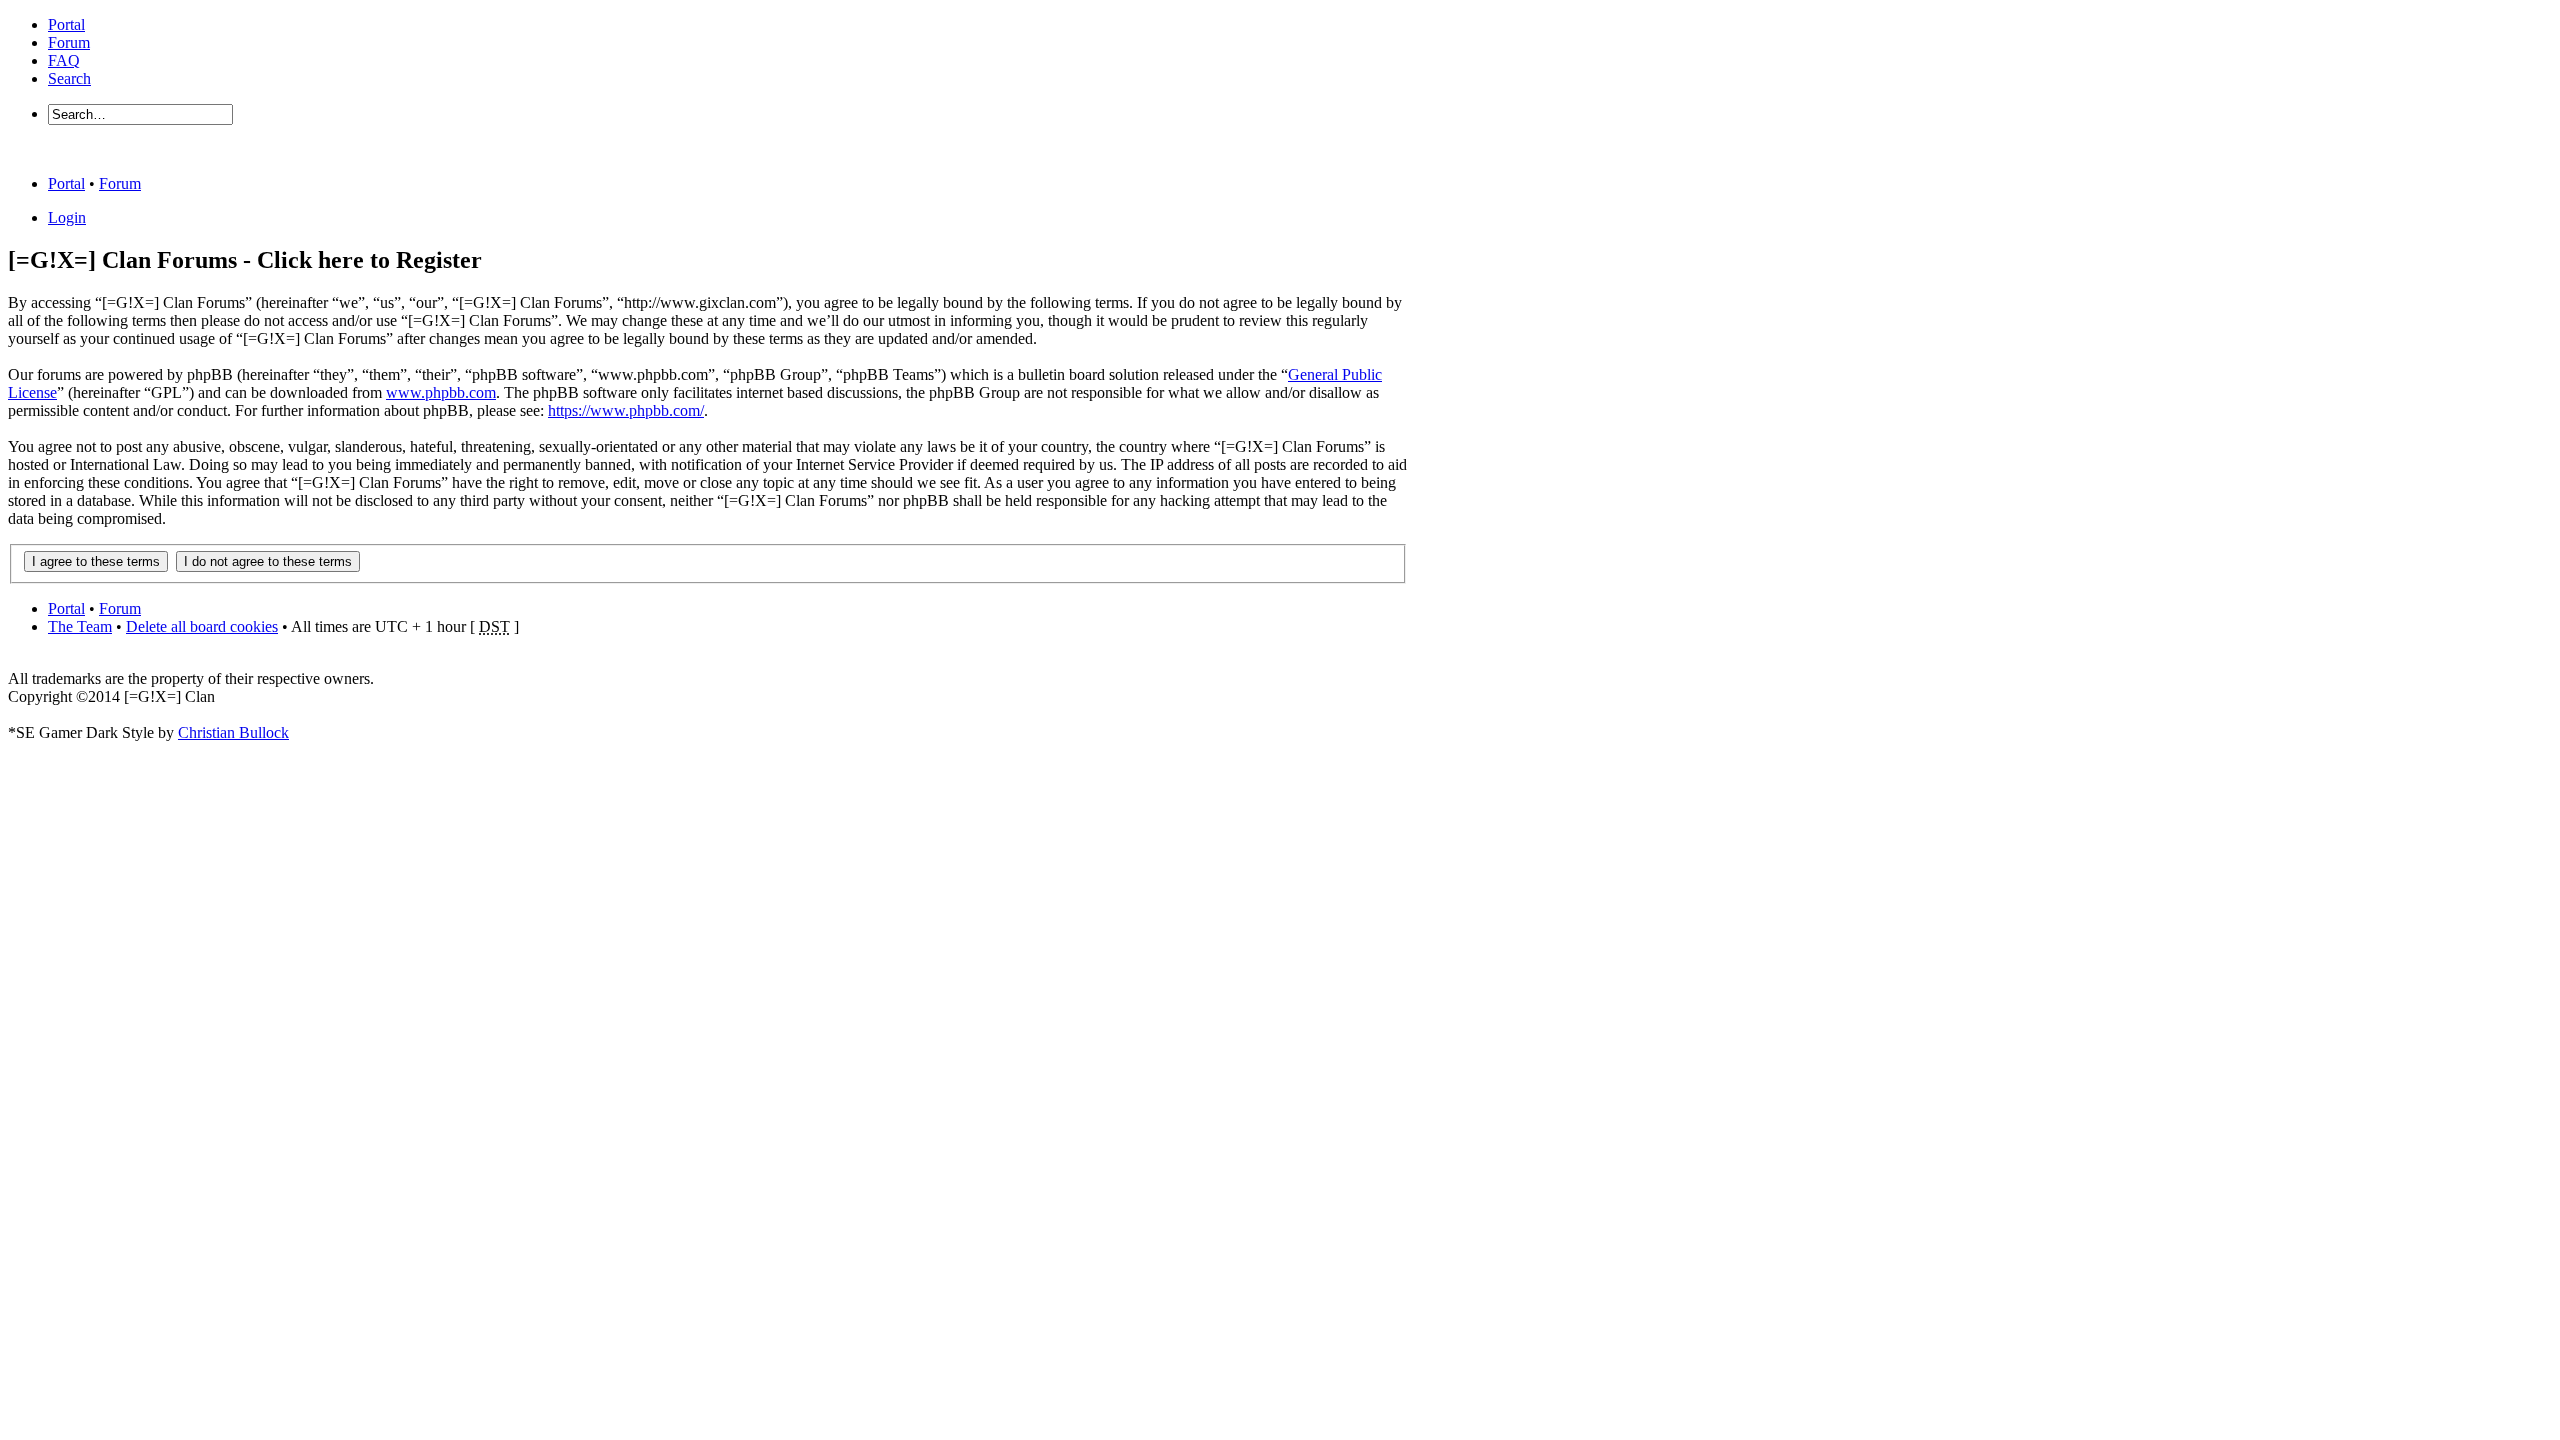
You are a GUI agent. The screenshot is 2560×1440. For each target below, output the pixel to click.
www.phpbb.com (441, 392)
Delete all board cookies (202, 626)
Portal (66, 24)
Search (69, 78)
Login (67, 217)
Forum (69, 42)
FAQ (64, 60)
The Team (80, 626)
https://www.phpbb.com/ (626, 410)
